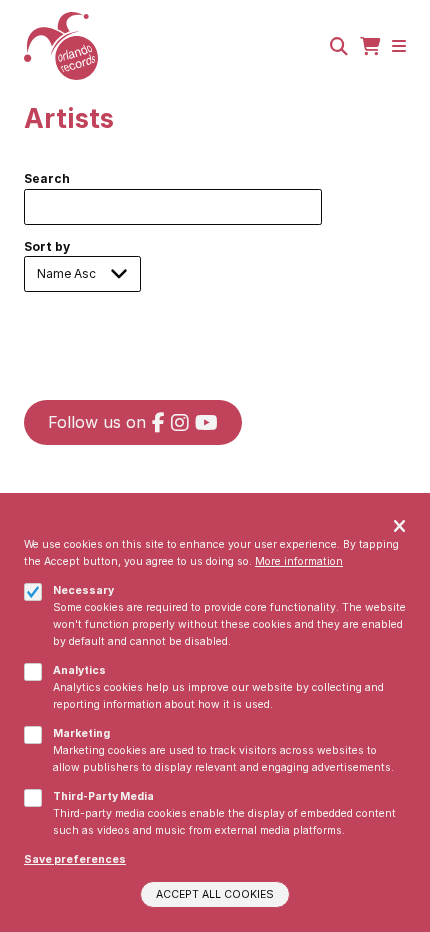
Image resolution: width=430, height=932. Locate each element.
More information (299, 561)
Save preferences (75, 859)
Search (47, 178)
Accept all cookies (215, 894)
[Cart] (370, 46)
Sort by (47, 246)
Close (399, 527)
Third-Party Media (103, 796)
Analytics (79, 670)
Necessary (83, 590)
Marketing (81, 733)
